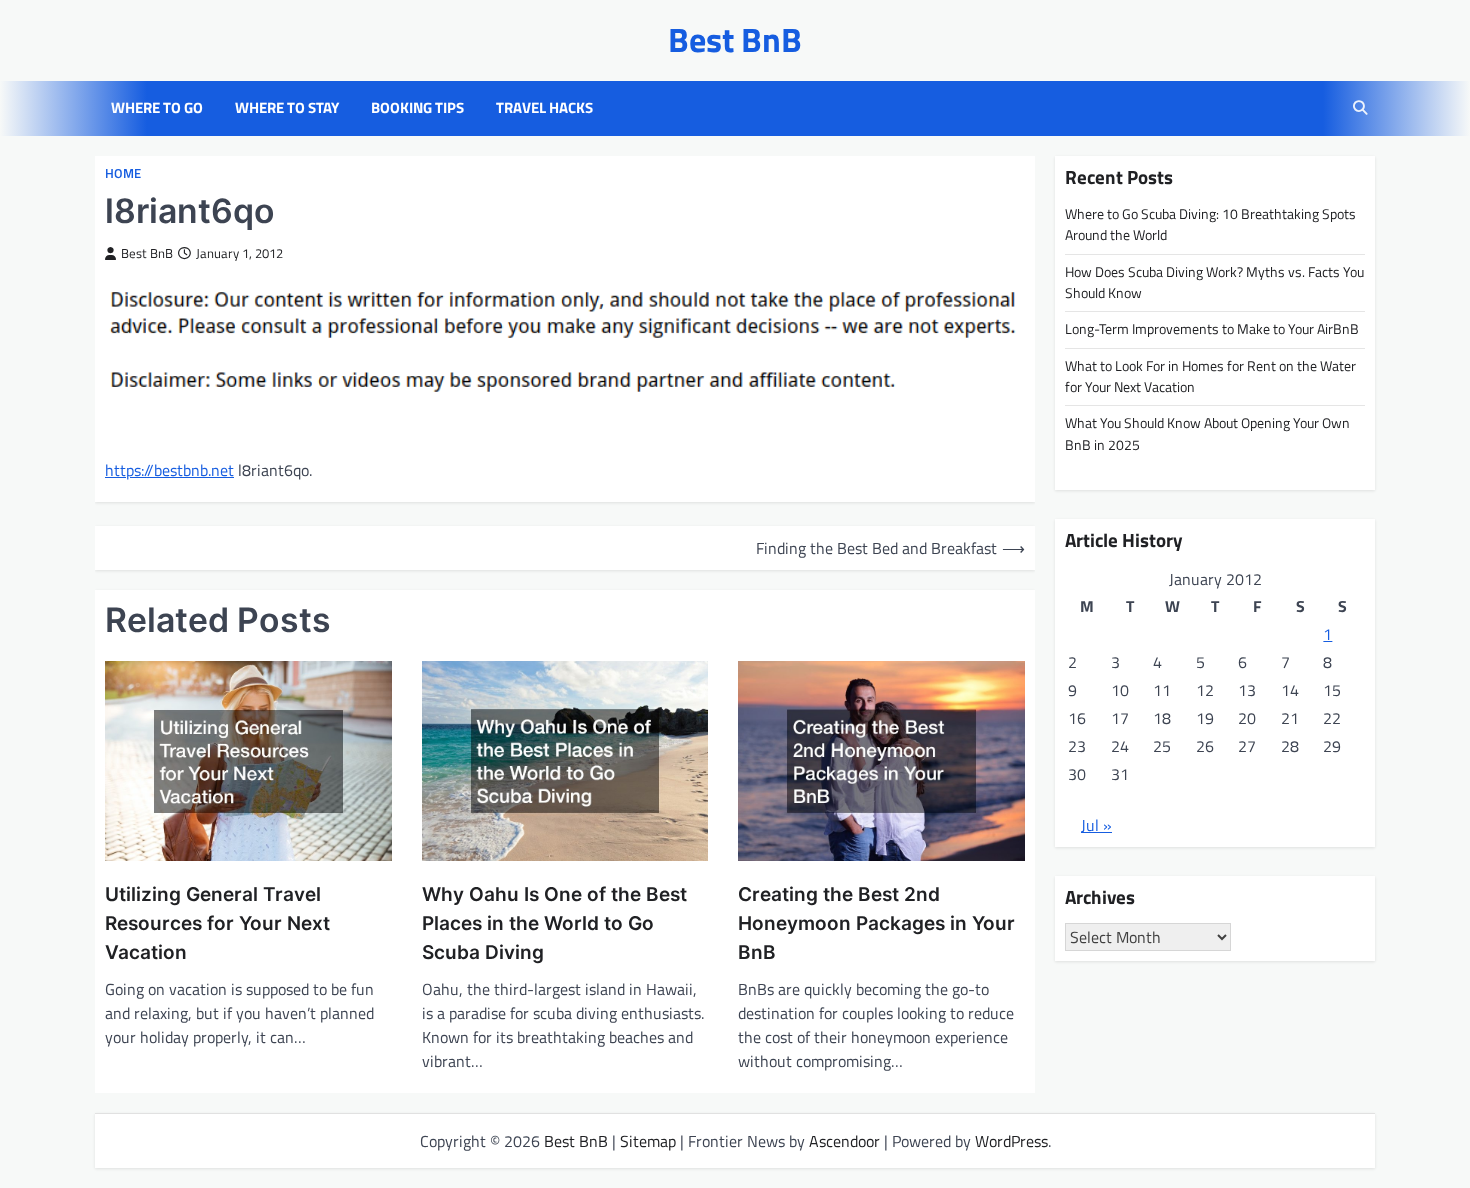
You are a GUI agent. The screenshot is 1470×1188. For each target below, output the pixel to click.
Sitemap (648, 1141)
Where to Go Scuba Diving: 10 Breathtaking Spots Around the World (1210, 223)
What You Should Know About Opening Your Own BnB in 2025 (1207, 433)
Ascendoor (844, 1141)
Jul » (1096, 824)
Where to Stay (287, 108)
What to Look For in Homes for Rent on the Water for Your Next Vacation (1210, 375)
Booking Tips (417, 108)
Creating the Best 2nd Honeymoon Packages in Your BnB (876, 923)
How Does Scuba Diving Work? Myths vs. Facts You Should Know (1214, 281)
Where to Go (157, 108)
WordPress (1011, 1141)
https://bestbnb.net (169, 470)
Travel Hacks (544, 108)
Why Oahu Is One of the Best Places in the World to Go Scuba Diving (554, 923)
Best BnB (735, 39)
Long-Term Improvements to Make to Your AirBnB (1212, 329)
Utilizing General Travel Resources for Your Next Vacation (217, 923)
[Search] (1360, 108)
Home (123, 173)
